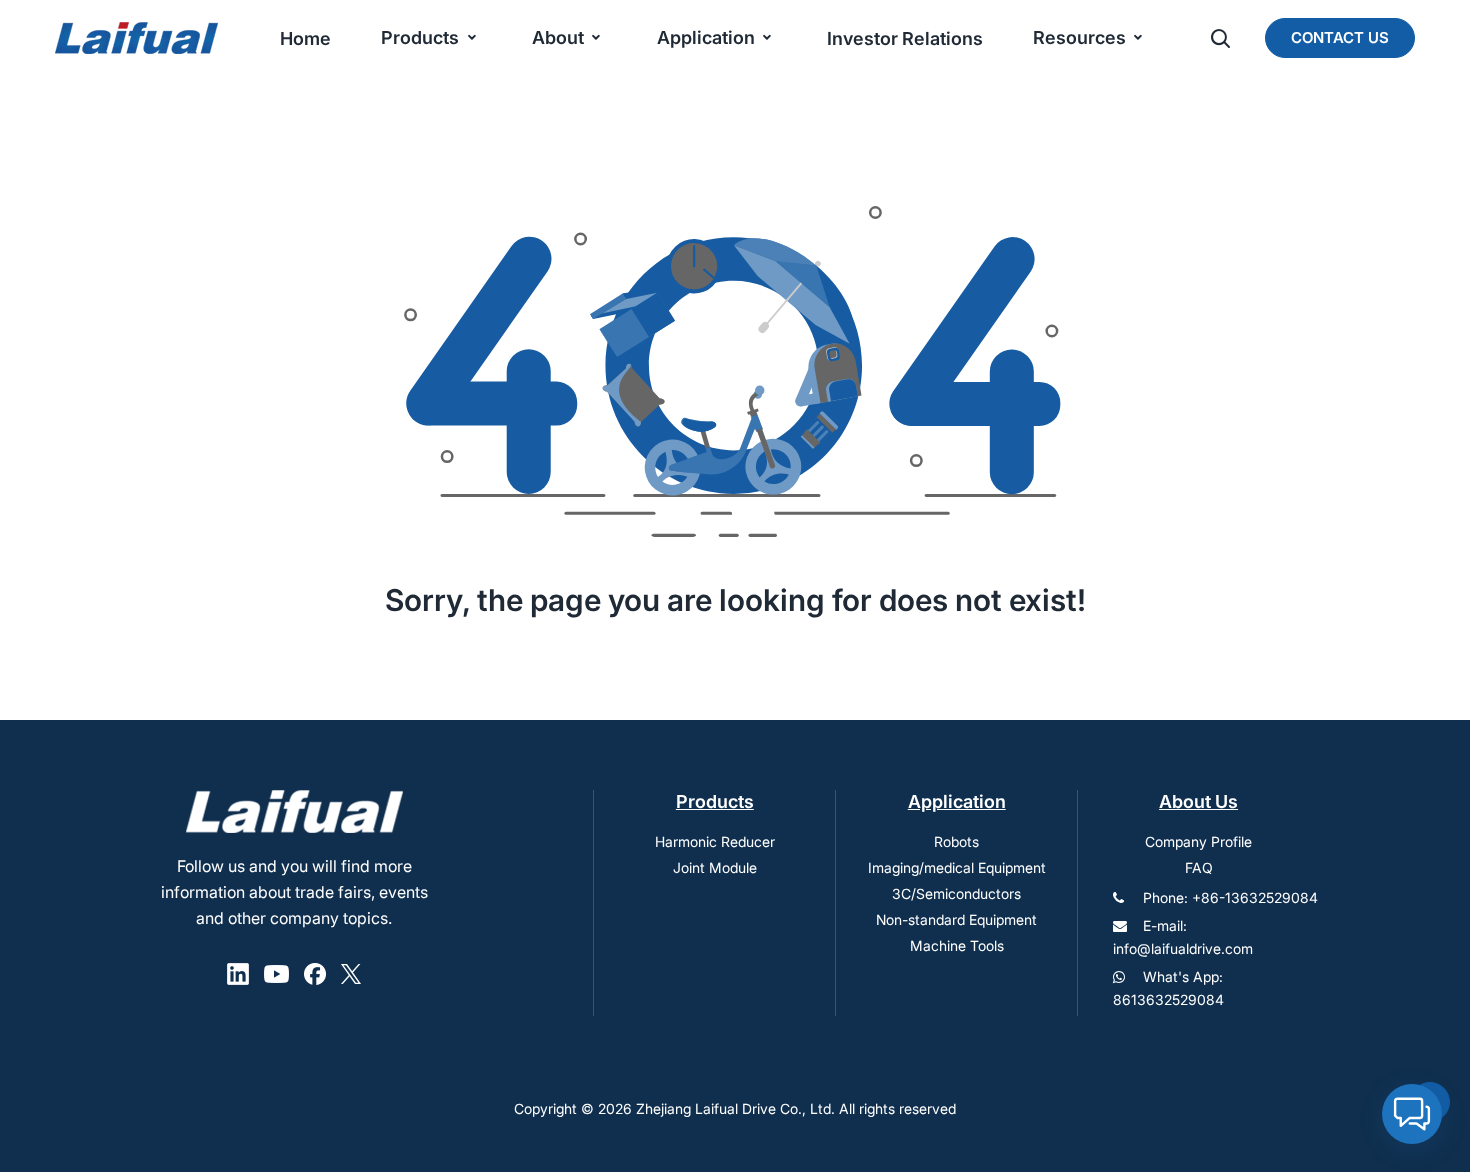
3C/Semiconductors (956, 893)
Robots (956, 841)
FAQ (1199, 867)
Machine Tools (957, 945)
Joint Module (715, 867)
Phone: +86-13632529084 (1230, 897)
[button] (1412, 1114)
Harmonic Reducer (715, 841)
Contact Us (1340, 37)
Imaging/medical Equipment (957, 867)
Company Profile (1198, 841)
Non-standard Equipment (956, 919)
